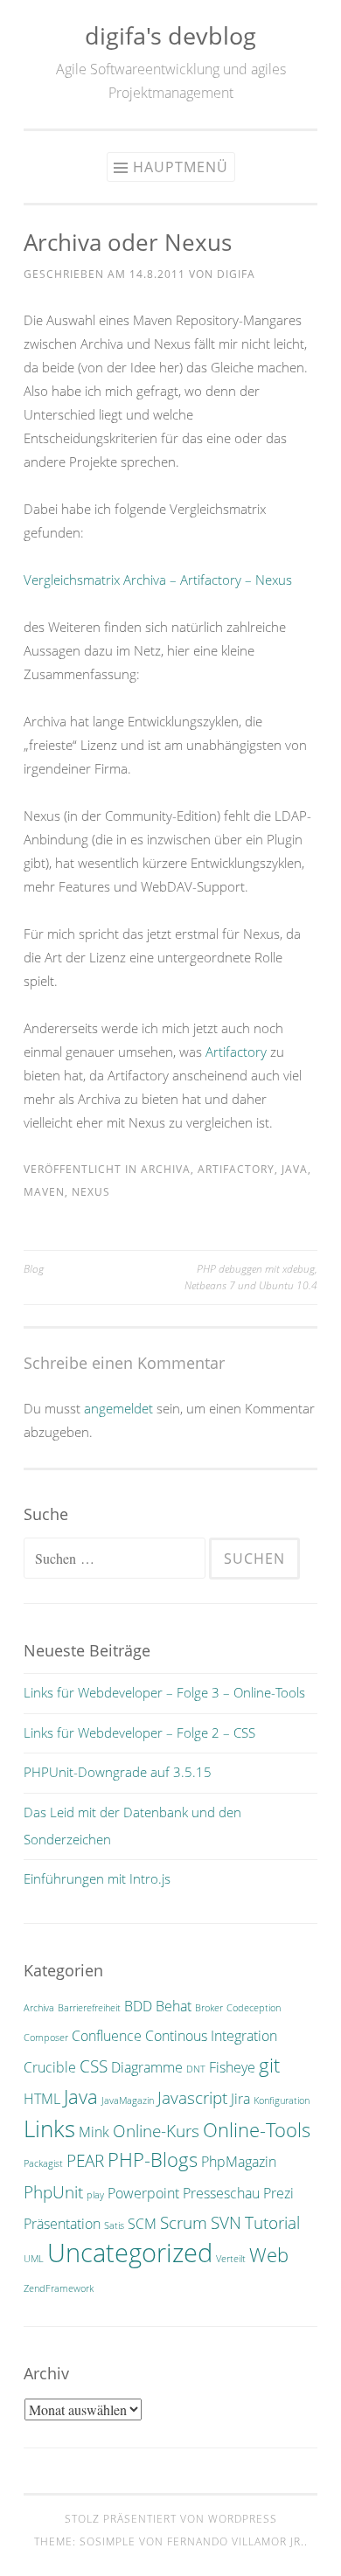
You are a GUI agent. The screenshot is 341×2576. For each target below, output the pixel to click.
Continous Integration (211, 2036)
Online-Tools (257, 2129)
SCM (142, 2224)
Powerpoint (143, 2193)
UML (34, 2259)
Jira (240, 2099)
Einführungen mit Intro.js (97, 1878)
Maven (44, 1192)
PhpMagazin (239, 2162)
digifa (236, 274)
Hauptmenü (181, 167)
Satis (114, 2225)
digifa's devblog (170, 35)
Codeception (254, 2008)
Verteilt (231, 2259)
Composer (46, 2038)
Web (269, 2254)
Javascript (192, 2097)
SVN (226, 2222)
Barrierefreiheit (89, 2008)
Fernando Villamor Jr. (236, 2541)
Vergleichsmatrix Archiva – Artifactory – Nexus (158, 580)
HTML (42, 2099)
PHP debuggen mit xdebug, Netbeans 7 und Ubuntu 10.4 (251, 1277)
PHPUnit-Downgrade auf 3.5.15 (118, 1772)
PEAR (85, 2160)
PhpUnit (53, 2192)
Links (49, 2128)
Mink (94, 2132)
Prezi (278, 2193)
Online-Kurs (156, 2131)
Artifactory (236, 1052)
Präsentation (62, 2224)
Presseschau (221, 2193)
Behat (174, 2006)
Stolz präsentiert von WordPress (171, 2519)
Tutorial (272, 2222)
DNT (196, 2069)
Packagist (43, 2163)
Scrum (184, 2222)
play (95, 2195)
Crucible (50, 2067)
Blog (34, 1269)
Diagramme (147, 2067)
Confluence (107, 2036)
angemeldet (118, 1408)
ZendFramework (59, 2288)
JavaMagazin (128, 2100)
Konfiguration (282, 2100)
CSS (94, 2066)
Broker (209, 2008)
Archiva (166, 1169)
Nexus (91, 1192)
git (269, 2065)
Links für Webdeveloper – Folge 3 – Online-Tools (164, 1692)
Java (295, 1169)
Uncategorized (130, 2253)
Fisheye (232, 2067)
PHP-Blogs (153, 2159)
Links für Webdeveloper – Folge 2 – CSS (139, 1732)
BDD (138, 2006)
